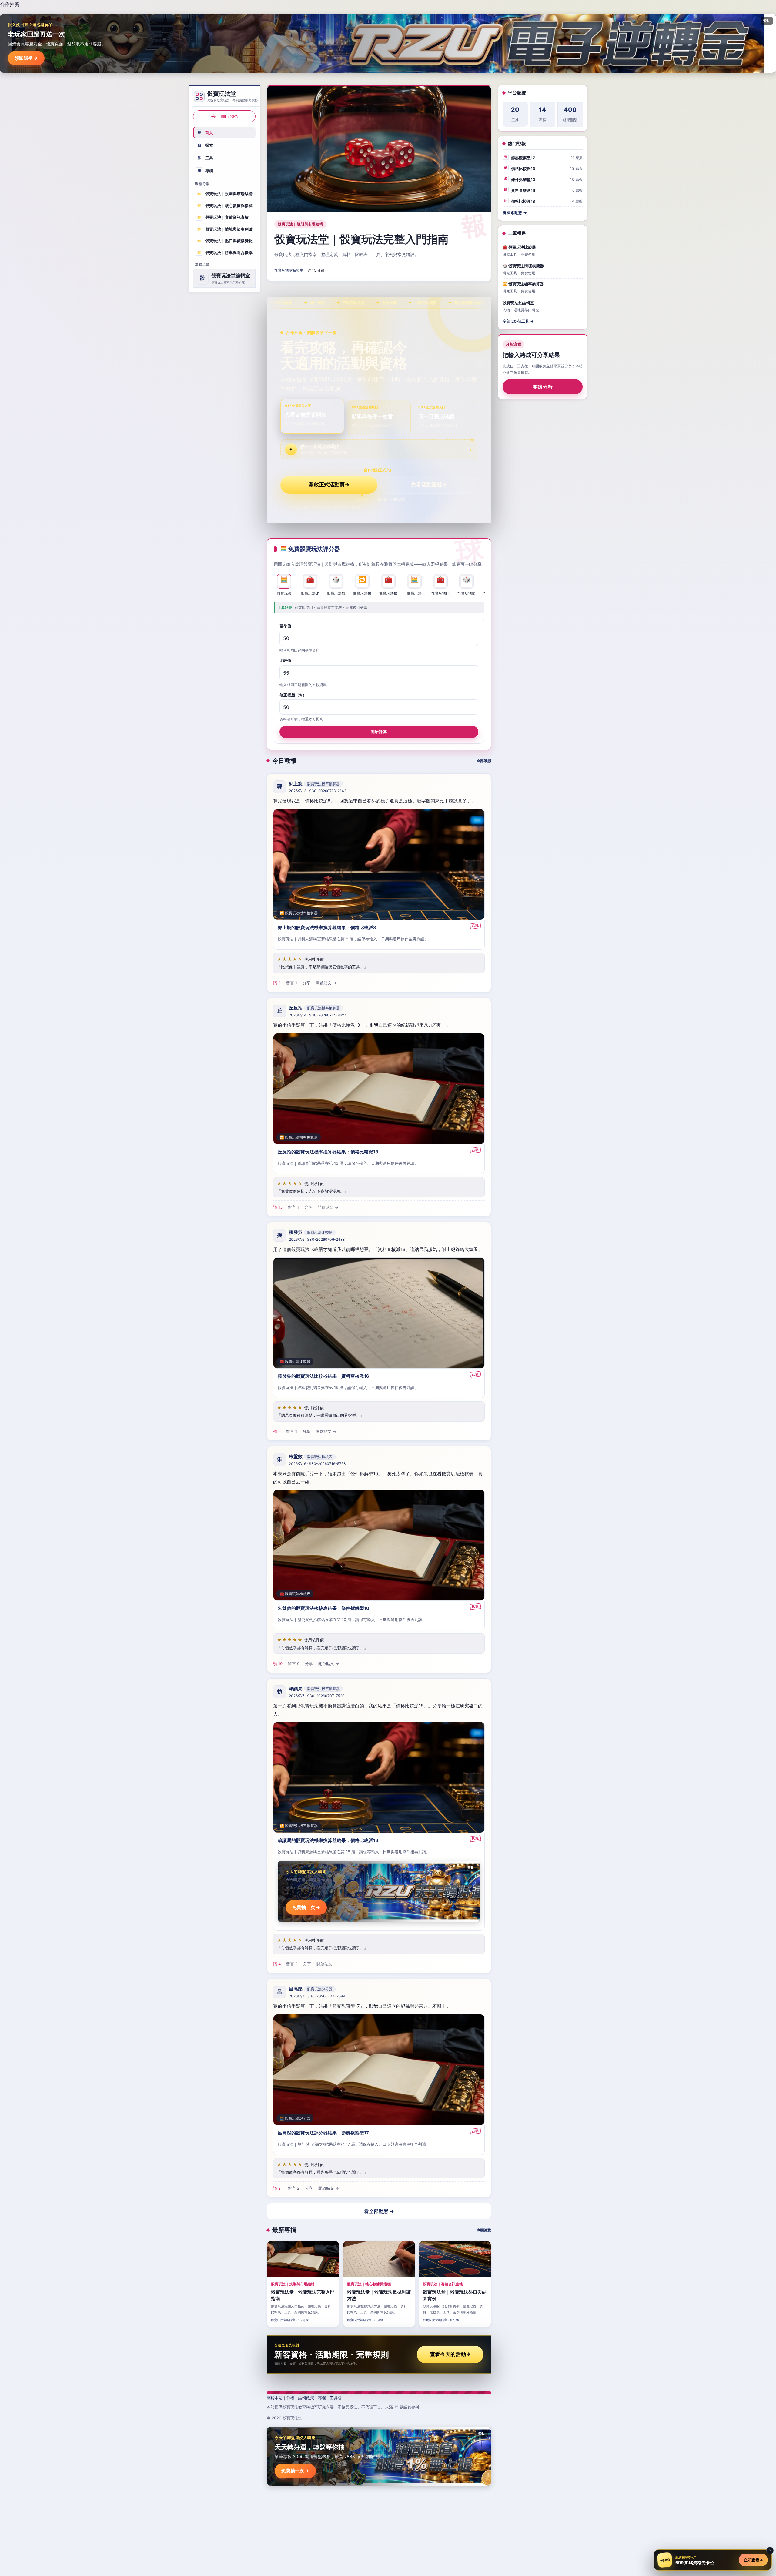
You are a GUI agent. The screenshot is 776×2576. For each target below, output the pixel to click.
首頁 (206, 132)
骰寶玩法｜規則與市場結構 (225, 194)
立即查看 (753, 2560)
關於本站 (275, 2398)
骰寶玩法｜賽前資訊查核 (223, 217)
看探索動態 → (515, 212)
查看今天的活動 (450, 2354)
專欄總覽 (484, 2230)
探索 (206, 145)
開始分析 (543, 387)
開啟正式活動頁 (329, 485)
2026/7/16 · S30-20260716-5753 (317, 1464)
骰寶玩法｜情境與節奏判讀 (225, 229)
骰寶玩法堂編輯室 (289, 270)
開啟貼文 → (326, 983)
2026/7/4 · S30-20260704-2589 (317, 1996)
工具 (206, 158)
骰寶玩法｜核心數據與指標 (225, 205)
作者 (290, 2398)
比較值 (285, 660)
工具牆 (336, 2398)
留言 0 (294, 1663)
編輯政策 (306, 2398)
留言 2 (292, 1964)
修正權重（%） (293, 695)
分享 (306, 983)
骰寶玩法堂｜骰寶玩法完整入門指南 (361, 239)
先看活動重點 (429, 485)
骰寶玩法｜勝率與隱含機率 (225, 252)
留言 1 (292, 983)
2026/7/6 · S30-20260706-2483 (317, 1239)
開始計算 (379, 732)
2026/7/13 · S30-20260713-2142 (318, 791)
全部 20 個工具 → (518, 321)
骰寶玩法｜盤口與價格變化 (225, 241)
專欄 (206, 170)
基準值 (285, 626)
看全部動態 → (379, 2211)
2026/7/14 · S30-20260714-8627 (318, 1015)
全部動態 (484, 761)
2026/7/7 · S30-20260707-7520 (317, 1696)
